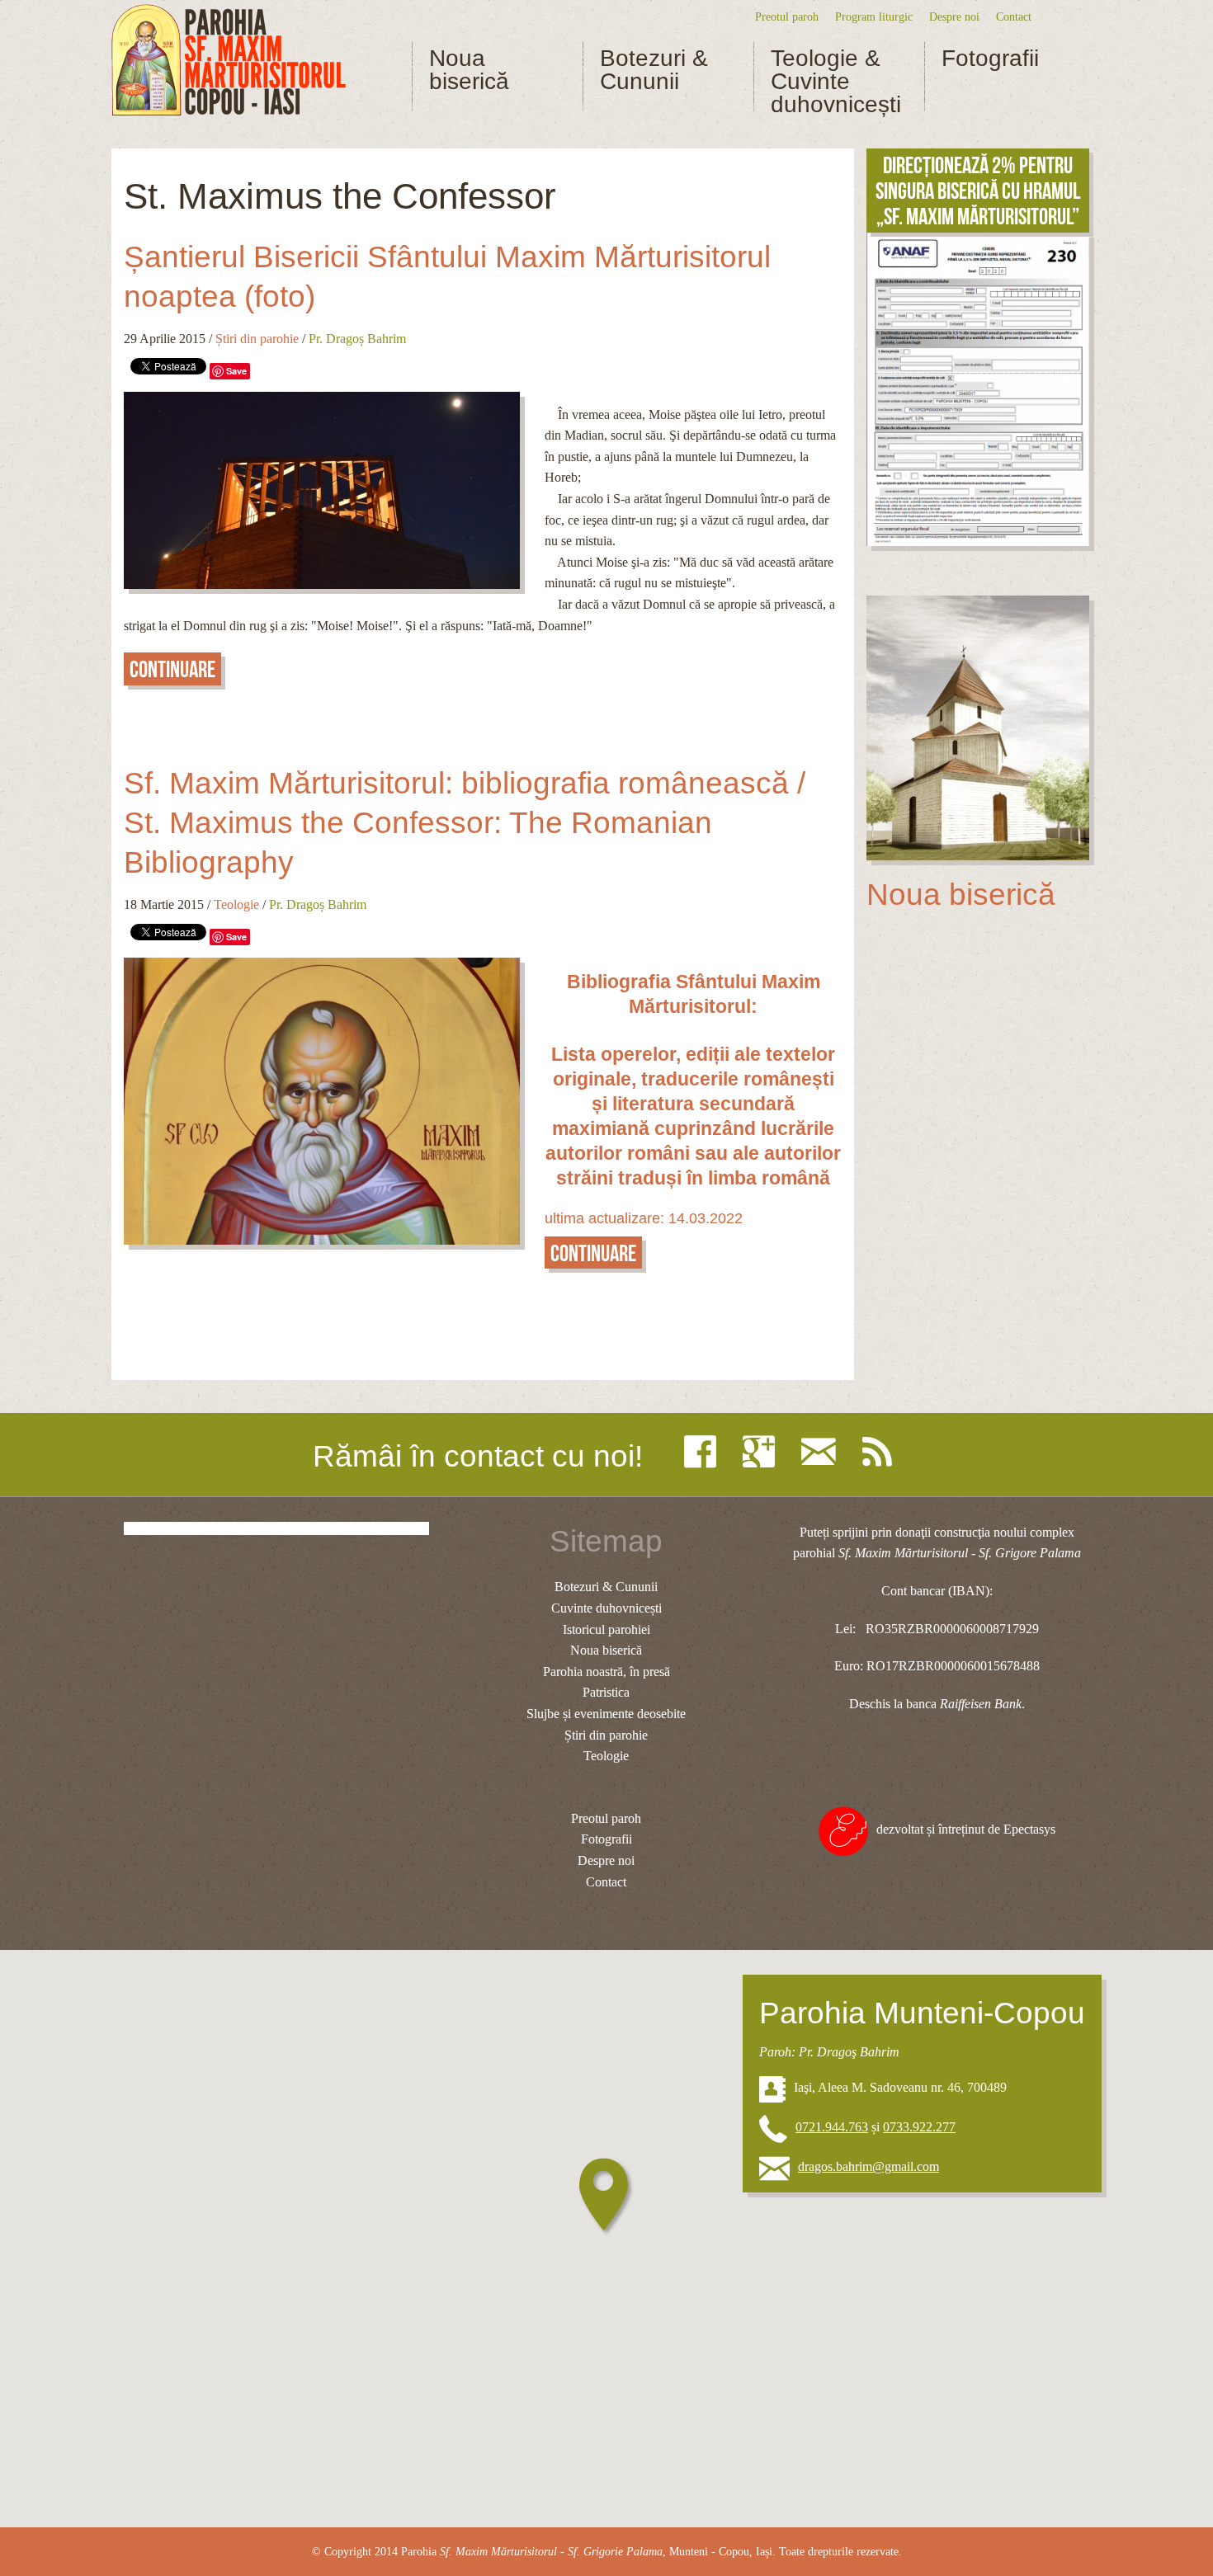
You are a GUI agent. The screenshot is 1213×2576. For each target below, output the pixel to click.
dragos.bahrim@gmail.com (868, 2166)
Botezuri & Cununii (654, 70)
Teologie (236, 904)
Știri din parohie (257, 339)
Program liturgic (874, 16)
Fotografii (990, 59)
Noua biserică (469, 70)
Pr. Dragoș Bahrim (357, 339)
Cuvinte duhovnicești (606, 1608)
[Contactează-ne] (823, 1452)
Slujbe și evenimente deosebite (606, 1714)
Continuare (172, 669)
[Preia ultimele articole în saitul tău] (881, 1452)
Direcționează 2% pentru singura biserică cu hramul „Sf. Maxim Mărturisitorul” (978, 191)
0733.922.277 (919, 2127)
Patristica (606, 1692)
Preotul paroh (787, 16)
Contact (1014, 16)
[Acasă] (229, 61)
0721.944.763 (832, 2127)
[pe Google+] (763, 1452)
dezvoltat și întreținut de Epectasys (966, 1829)
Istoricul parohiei (606, 1629)
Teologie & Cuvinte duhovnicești (836, 82)
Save (236, 371)
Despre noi (954, 16)
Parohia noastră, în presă (606, 1672)
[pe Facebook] (704, 1452)
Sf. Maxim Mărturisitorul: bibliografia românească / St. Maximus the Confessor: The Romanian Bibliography (465, 823)
